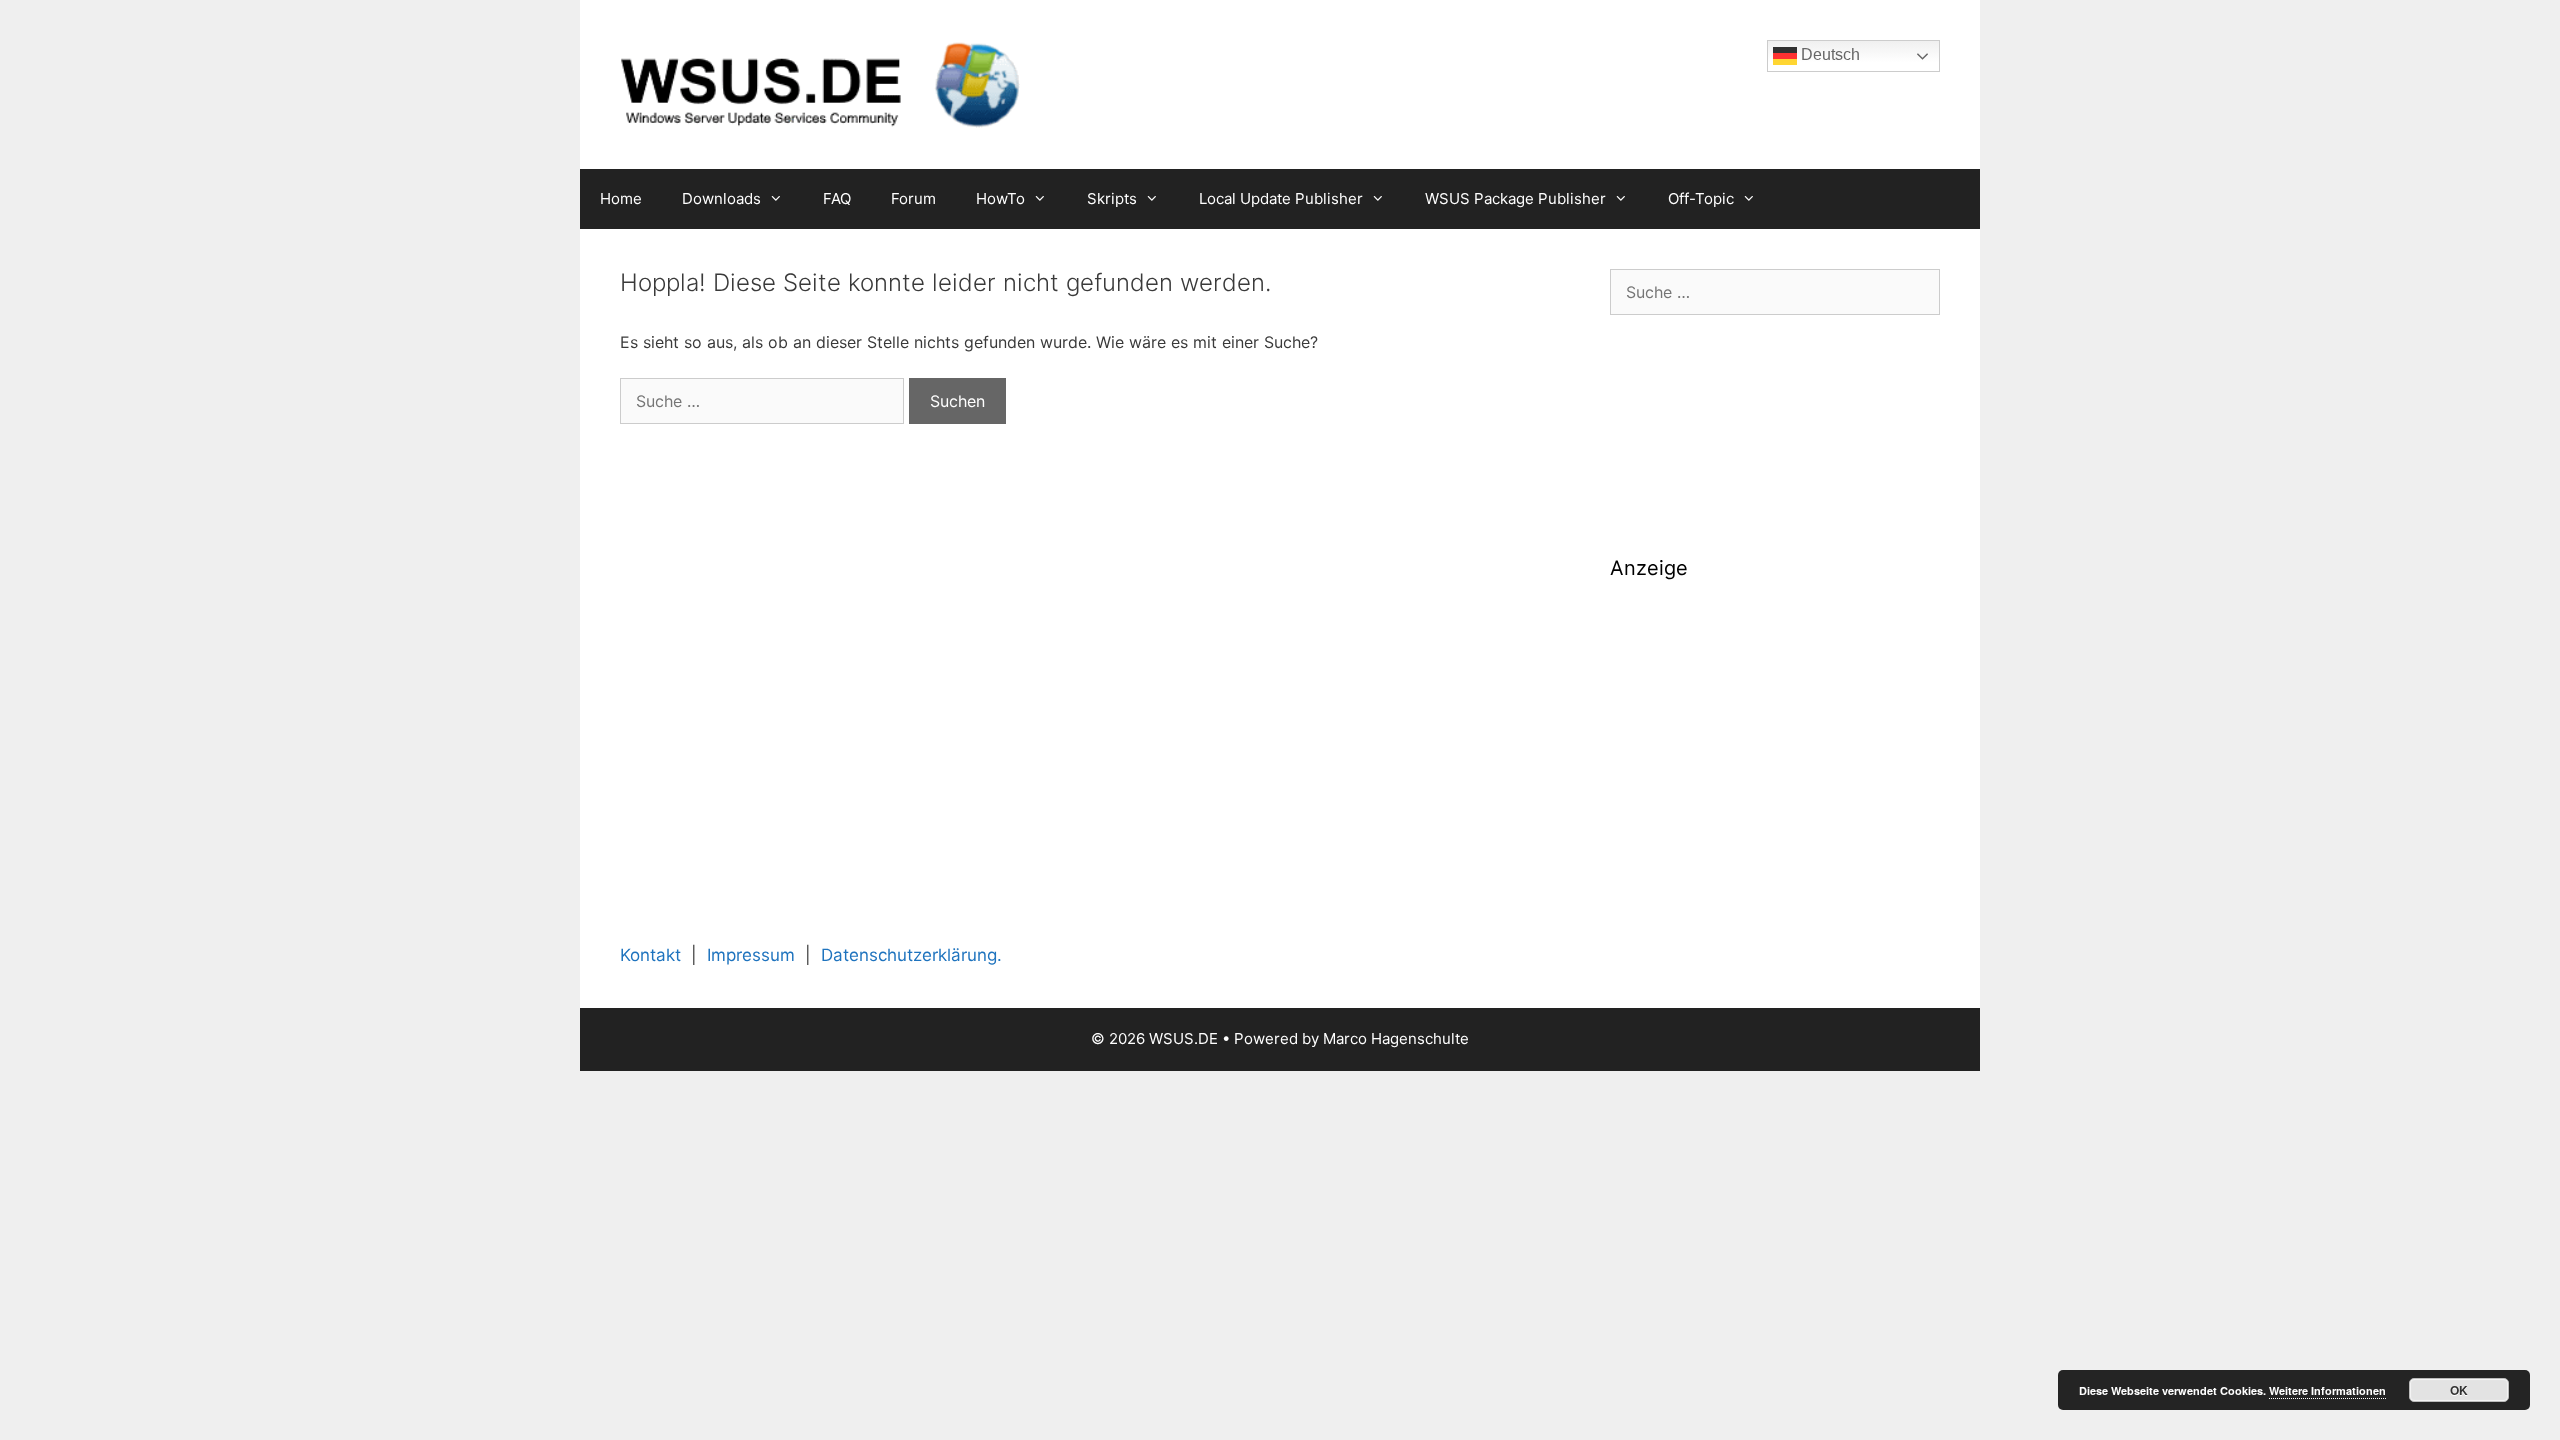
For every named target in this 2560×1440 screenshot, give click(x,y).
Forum (913, 198)
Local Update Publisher (1281, 198)
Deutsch (1828, 54)
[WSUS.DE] (820, 83)
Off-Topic (1701, 198)
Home (621, 198)
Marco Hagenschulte (1396, 1038)
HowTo (1000, 198)
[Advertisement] (1775, 738)
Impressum (751, 955)
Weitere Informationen (2327, 1390)
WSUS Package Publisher (1515, 198)
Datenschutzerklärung (909, 955)
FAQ (837, 198)
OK (2459, 1390)
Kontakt (650, 955)
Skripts (1112, 198)
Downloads (721, 198)
